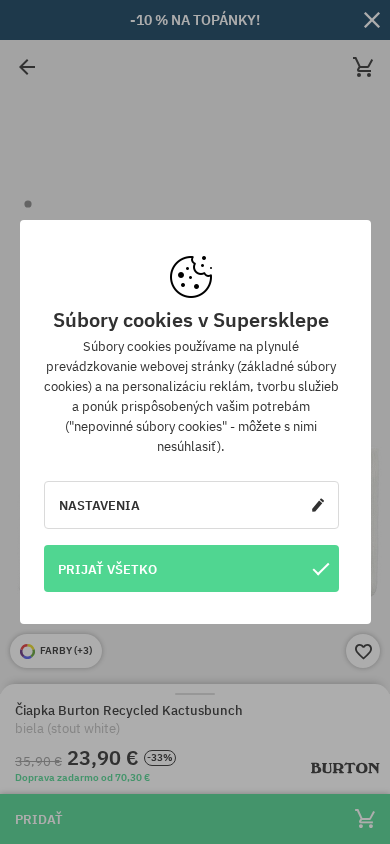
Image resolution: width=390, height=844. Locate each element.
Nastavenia (99, 505)
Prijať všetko (107, 569)
